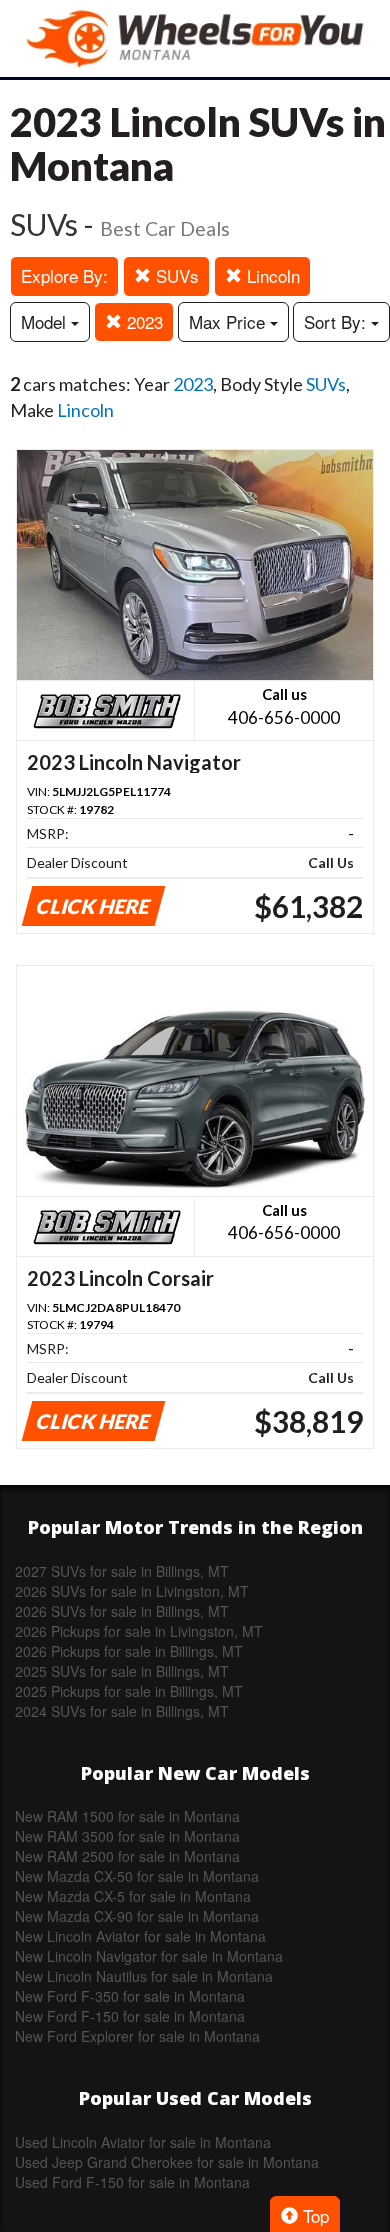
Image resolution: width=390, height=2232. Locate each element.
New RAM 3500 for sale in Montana (127, 1836)
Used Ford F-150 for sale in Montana (132, 2182)
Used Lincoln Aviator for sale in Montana (143, 2142)
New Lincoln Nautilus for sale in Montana (144, 1976)
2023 (142, 321)
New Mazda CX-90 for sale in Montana (137, 1916)
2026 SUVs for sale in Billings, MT (122, 1611)
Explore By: (64, 275)
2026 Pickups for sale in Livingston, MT (139, 1631)
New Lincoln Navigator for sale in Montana (149, 1956)
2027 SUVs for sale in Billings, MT (122, 1571)
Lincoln (271, 275)
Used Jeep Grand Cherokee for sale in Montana (167, 2162)
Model (46, 321)
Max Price (229, 321)
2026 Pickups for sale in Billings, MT (129, 1651)
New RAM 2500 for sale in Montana (127, 1856)
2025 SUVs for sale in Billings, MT (122, 1671)
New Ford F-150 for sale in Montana (130, 2016)
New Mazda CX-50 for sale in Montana (137, 1876)
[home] (195, 38)
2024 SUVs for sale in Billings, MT (122, 1711)
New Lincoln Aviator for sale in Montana (140, 1936)
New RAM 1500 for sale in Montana (127, 1816)
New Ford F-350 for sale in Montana (130, 1996)
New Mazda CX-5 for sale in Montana (133, 1896)
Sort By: (337, 321)
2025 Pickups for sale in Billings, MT (129, 1691)
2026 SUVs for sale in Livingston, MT (132, 1591)
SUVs (175, 275)
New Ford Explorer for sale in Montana (137, 2036)
